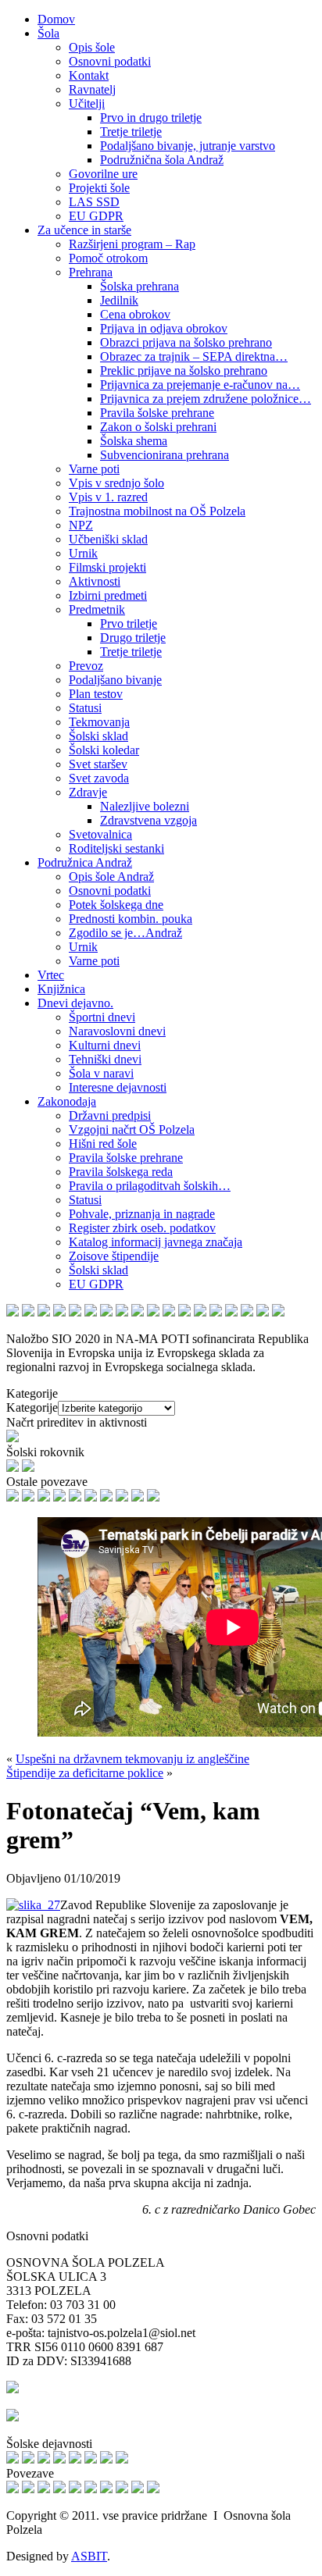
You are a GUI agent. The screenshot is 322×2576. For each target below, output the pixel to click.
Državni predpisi (110, 1115)
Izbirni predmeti (108, 595)
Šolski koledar (104, 750)
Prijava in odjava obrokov (164, 328)
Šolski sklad (98, 736)
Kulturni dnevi (105, 1045)
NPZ (81, 525)
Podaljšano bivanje (115, 680)
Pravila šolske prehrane (157, 413)
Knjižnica (61, 989)
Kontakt (89, 75)
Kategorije (32, 1407)
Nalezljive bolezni (145, 806)
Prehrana (91, 272)
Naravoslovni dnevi (117, 1031)
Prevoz (86, 666)
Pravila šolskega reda (121, 1172)
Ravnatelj (92, 89)
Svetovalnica (100, 834)
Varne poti (94, 469)
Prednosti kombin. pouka (131, 919)
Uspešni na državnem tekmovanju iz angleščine (132, 1759)
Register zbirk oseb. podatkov (142, 1228)
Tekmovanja (99, 722)
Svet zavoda (99, 778)
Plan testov (96, 694)
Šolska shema (134, 441)
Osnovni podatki (110, 61)
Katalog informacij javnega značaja (156, 1242)
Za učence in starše (84, 230)
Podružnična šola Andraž (162, 160)
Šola (48, 33)
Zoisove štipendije (114, 1256)
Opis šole (92, 47)
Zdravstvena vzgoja (148, 820)
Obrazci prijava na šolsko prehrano (186, 342)
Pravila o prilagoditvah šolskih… (150, 1186)
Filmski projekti (107, 567)
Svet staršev (98, 764)
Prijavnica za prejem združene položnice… (206, 399)
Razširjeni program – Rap (132, 244)
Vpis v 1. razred (108, 497)
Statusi (85, 708)
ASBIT (89, 2556)
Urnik (83, 553)
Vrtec (51, 975)
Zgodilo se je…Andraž (125, 933)
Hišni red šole (103, 1144)
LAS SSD (94, 202)
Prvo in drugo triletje (151, 118)
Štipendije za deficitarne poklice (85, 1773)
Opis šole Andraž (111, 876)
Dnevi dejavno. (75, 1003)
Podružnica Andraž (85, 862)
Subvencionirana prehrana (165, 455)
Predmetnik (97, 609)
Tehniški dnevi (105, 1059)
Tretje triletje (131, 132)
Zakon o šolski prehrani (158, 427)
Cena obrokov (135, 314)
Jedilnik (119, 300)
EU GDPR (96, 216)
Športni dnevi (102, 1017)
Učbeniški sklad (108, 539)
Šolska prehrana (140, 286)
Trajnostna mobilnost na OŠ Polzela (157, 511)
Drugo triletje (133, 638)
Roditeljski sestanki (116, 848)
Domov (56, 19)
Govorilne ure (103, 174)
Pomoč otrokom (108, 258)
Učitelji (87, 103)
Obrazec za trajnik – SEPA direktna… (194, 356)
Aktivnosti (95, 581)
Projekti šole (99, 188)
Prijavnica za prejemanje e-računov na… (200, 385)
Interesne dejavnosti (118, 1087)
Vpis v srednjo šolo (116, 483)
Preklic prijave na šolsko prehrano (184, 371)
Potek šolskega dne (116, 905)
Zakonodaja (67, 1101)
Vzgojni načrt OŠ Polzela (132, 1129)
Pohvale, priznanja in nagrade (142, 1214)
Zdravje (88, 792)
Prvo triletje (129, 624)
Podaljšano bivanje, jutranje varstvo (188, 146)
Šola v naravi (101, 1073)
